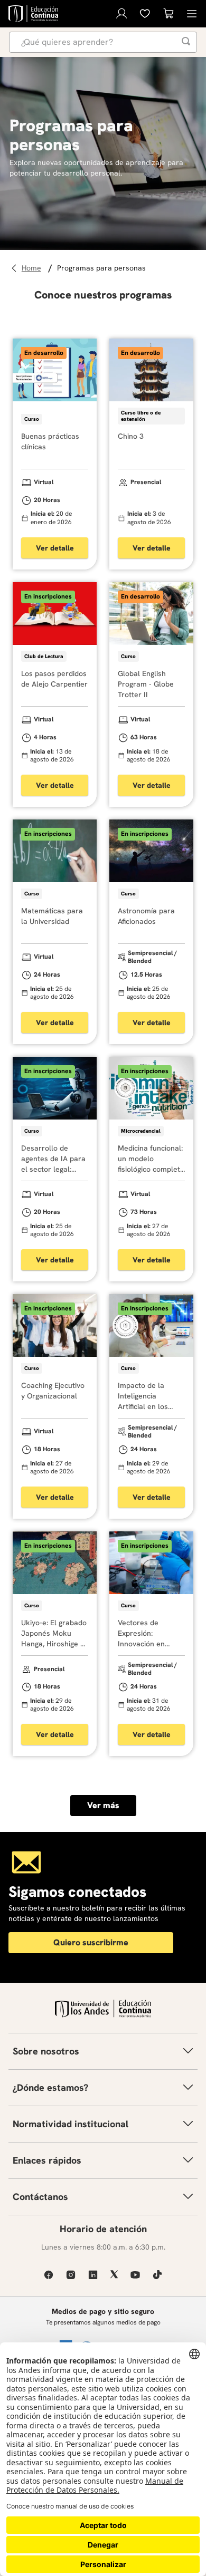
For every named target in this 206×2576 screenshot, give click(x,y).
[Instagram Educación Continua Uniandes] (71, 2275)
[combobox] (103, 42)
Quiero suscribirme (91, 1942)
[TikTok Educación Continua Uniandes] (157, 2275)
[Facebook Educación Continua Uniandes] (49, 2275)
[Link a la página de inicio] (33, 268)
